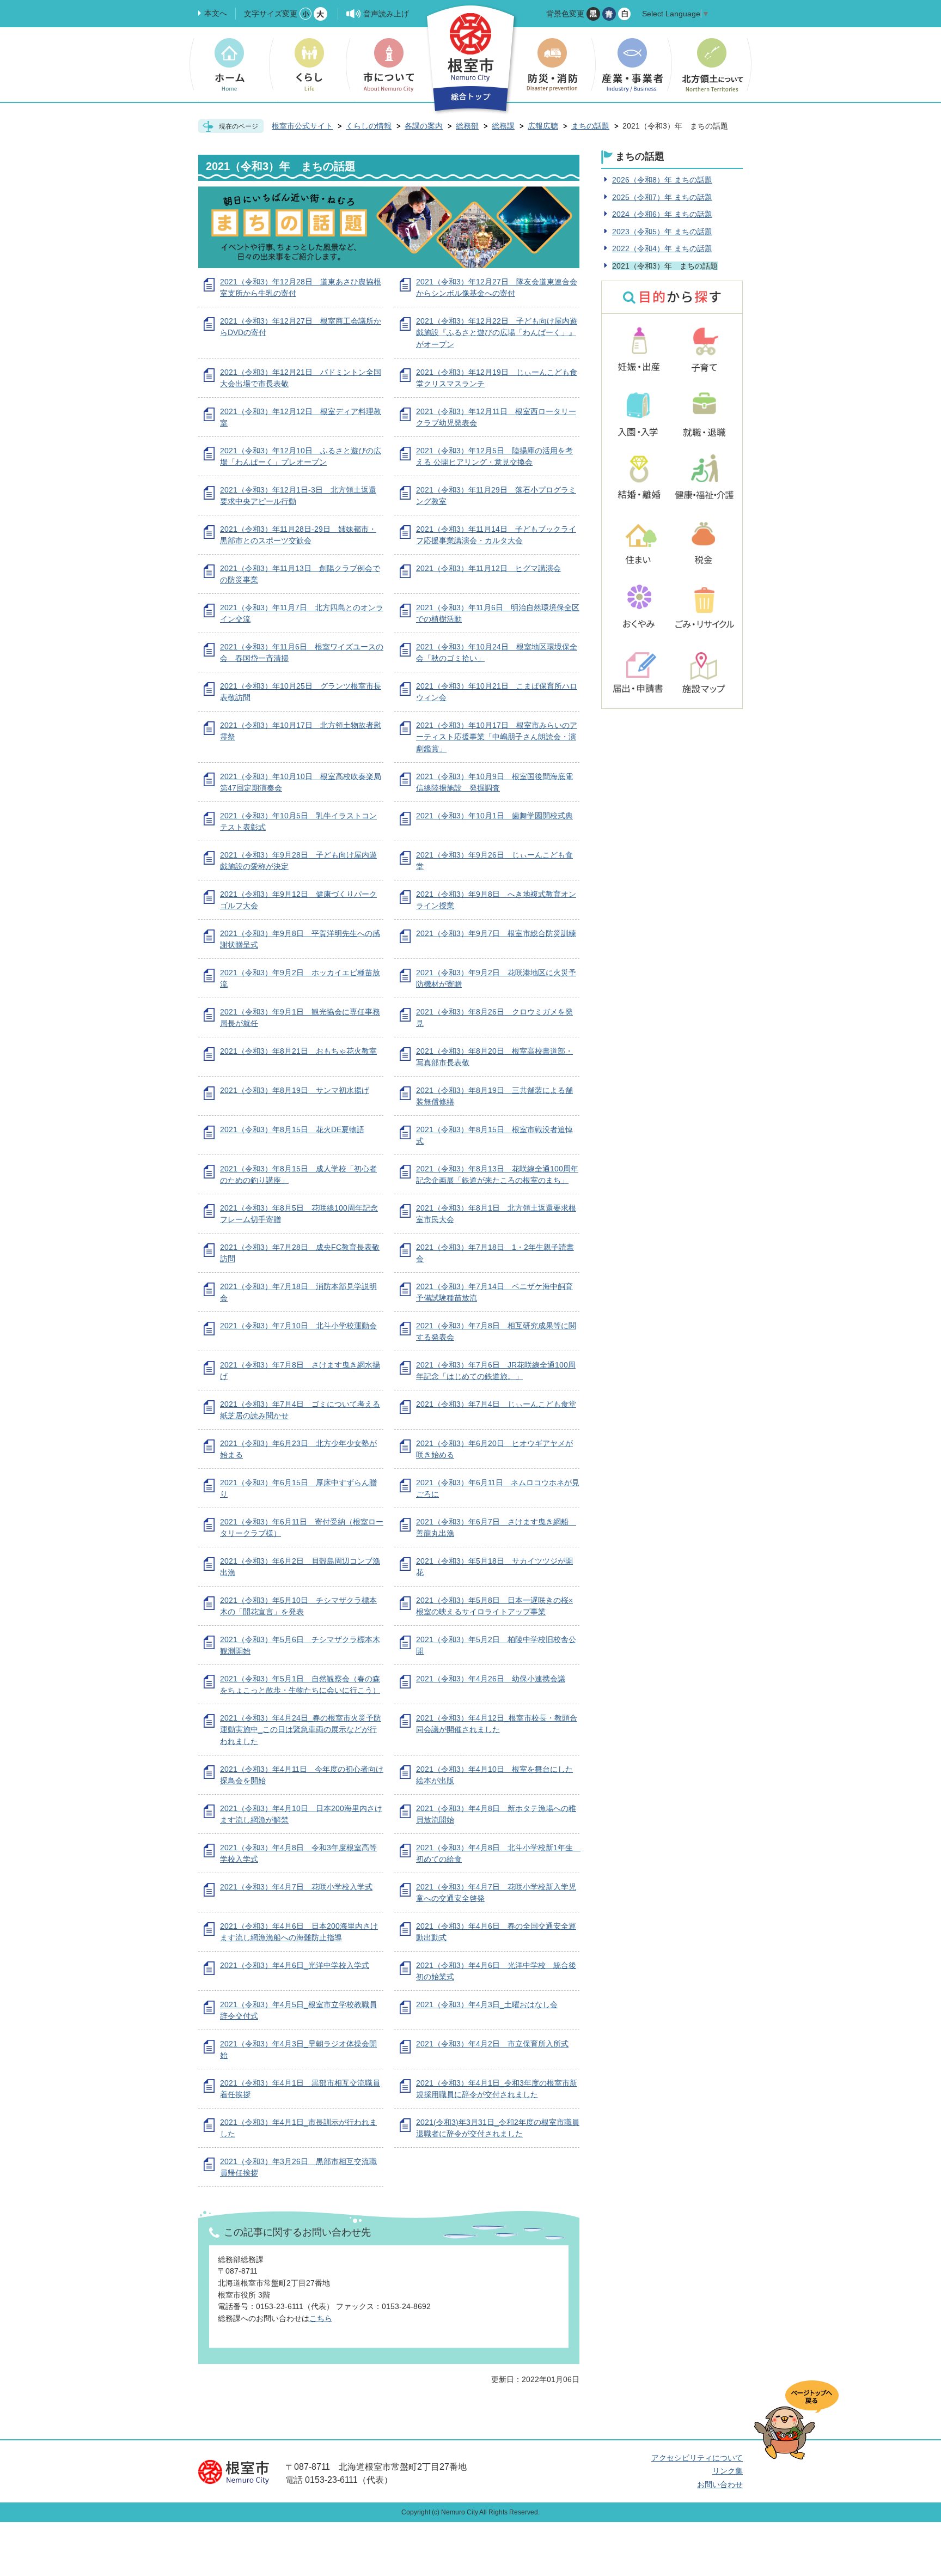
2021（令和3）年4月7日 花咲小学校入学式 (296, 1887)
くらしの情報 (369, 126)
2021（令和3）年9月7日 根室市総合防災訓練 (496, 933)
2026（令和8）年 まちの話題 (662, 180)
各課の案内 (424, 126)
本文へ (216, 13)
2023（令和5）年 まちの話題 (662, 232)
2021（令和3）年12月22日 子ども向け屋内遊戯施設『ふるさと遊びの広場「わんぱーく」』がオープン (497, 333)
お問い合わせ (720, 2484)
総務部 (467, 126)
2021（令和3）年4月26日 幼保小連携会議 (491, 1679)
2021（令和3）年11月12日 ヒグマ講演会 (488, 568)
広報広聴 (543, 126)
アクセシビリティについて (697, 2458)
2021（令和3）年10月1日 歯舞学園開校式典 (494, 816)
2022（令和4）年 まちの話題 (662, 248)
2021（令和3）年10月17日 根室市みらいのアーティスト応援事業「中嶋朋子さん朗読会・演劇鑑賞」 (497, 737)
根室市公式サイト (302, 126)
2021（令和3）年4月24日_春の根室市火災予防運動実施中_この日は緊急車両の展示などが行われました (301, 1730)
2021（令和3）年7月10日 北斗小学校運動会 (298, 1326)
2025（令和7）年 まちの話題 (662, 197)
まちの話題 (590, 126)
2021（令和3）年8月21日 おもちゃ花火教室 (298, 1051)
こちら (321, 2318)
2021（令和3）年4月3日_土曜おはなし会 (487, 2004)
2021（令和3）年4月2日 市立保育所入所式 (492, 2044)
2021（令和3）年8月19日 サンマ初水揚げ (295, 1090)
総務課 (503, 126)
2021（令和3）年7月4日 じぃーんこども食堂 (496, 1404)
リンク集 (728, 2471)
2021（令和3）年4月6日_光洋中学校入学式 (295, 1965)
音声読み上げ (386, 14)
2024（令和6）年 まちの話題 (662, 214)
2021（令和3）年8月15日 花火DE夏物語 (292, 1129)
